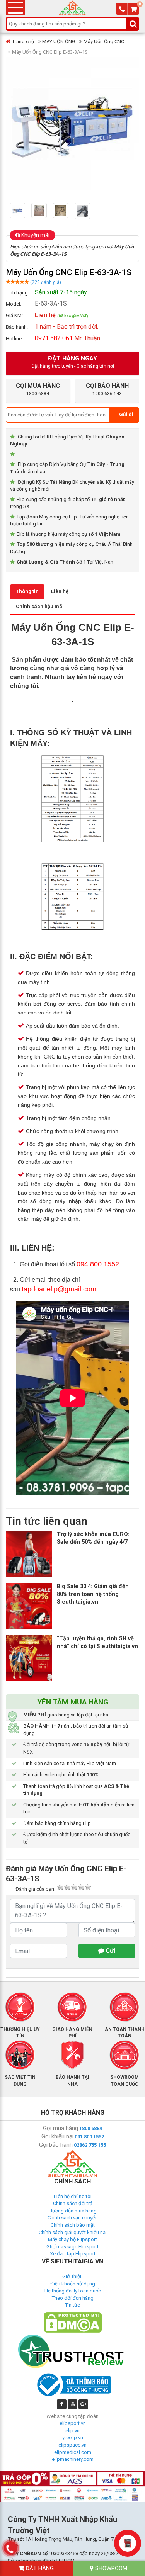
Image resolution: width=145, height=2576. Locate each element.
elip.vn (72, 2431)
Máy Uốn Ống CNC (104, 42)
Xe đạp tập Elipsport (73, 2254)
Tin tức (72, 2305)
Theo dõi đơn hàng (73, 2298)
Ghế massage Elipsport (72, 2247)
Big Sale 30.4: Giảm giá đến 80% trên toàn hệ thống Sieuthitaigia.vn (93, 1594)
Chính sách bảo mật (73, 2225)
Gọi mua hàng (61, 2128)
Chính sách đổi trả (73, 2203)
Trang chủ (23, 42)
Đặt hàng (39, 2568)
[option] (20, 211)
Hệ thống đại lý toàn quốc (73, 2291)
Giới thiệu (72, 2276)
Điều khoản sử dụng (73, 2284)
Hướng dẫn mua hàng (73, 2211)
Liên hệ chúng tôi (73, 2196)
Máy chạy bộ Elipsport (72, 2239)
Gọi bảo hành (56, 2145)
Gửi (110, 1951)
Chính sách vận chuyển (73, 2218)
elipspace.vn (72, 2445)
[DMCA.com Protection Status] (73, 2322)
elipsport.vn (73, 2423)
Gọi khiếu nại (57, 2136)
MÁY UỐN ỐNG (59, 42)
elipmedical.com (73, 2452)
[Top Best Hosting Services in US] (73, 2351)
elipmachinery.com (73, 2459)
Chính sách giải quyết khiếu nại (73, 2232)
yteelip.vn (73, 2438)
